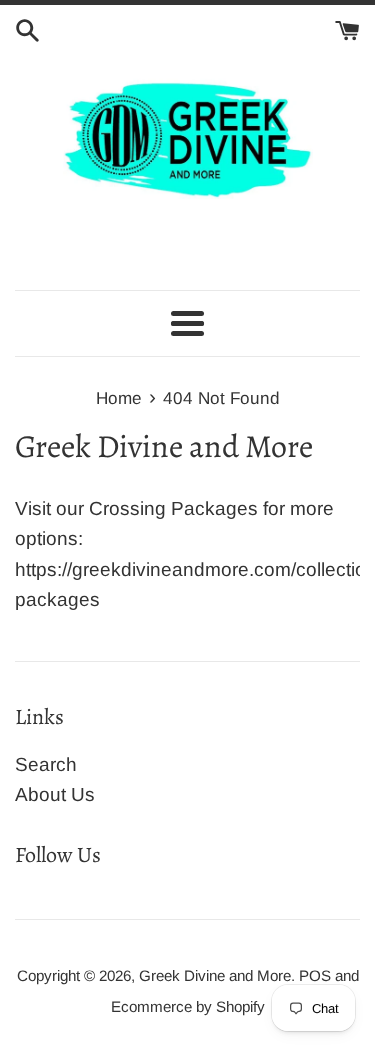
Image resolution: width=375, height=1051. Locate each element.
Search (46, 764)
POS (315, 975)
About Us (55, 794)
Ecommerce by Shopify (188, 1006)
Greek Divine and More (215, 975)
